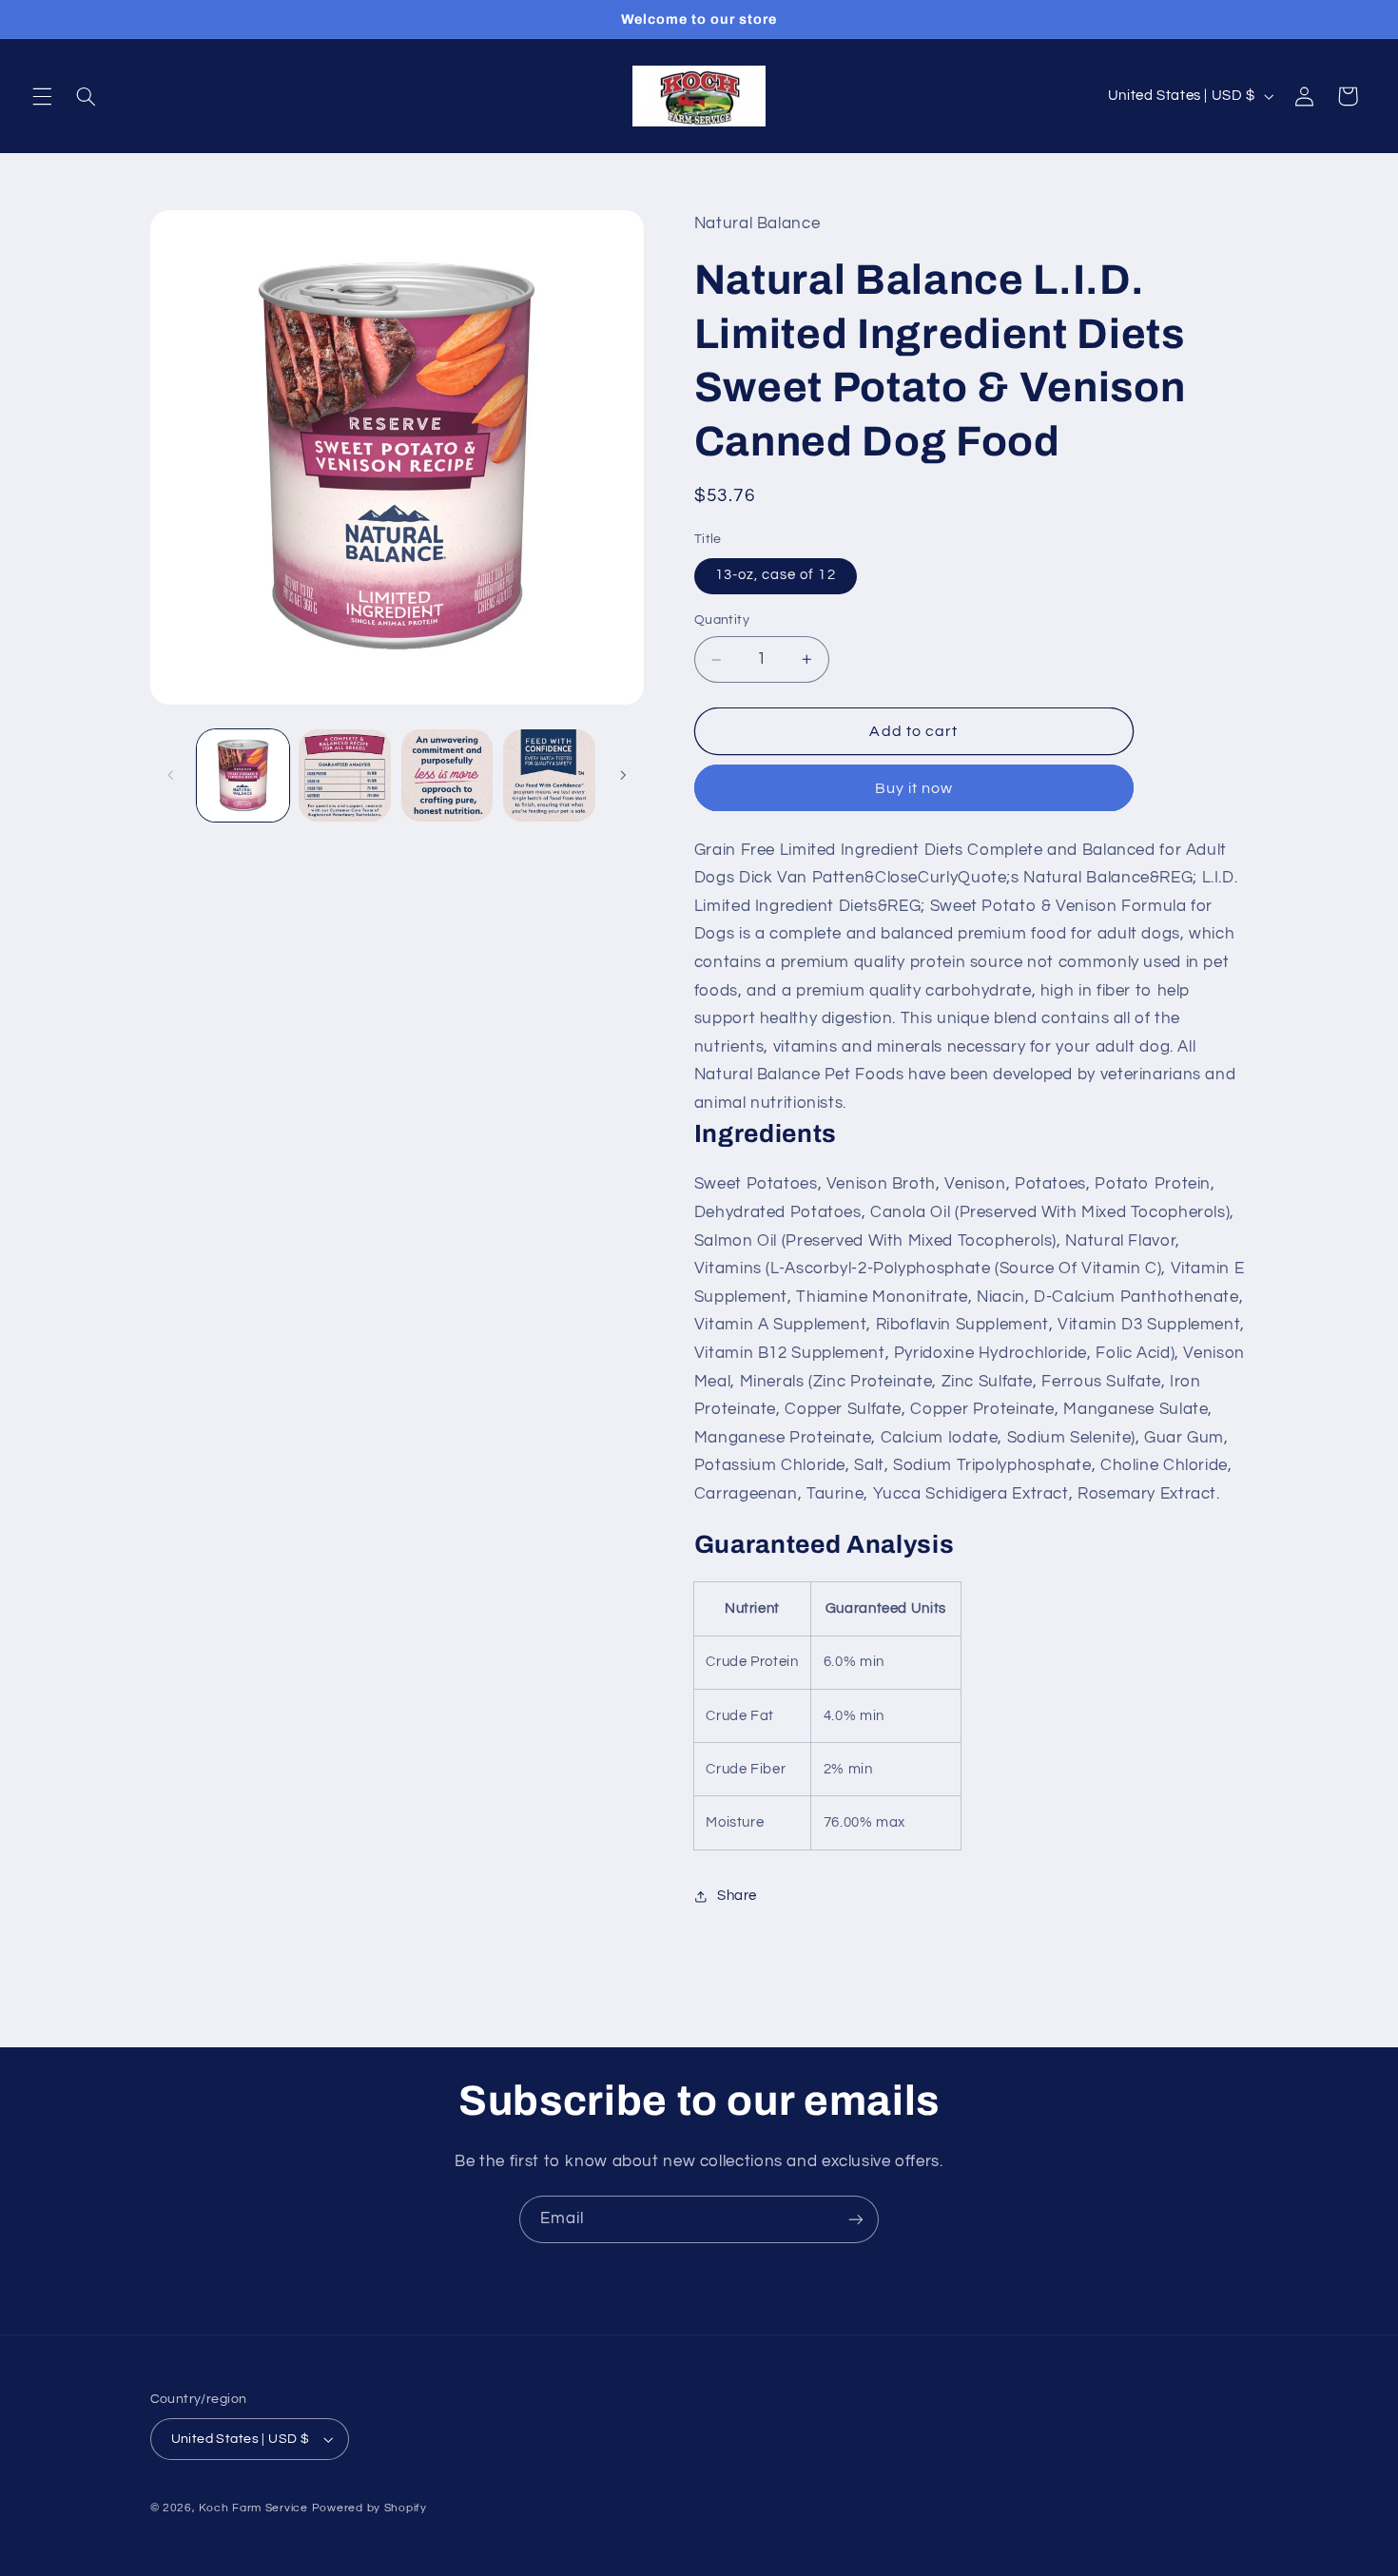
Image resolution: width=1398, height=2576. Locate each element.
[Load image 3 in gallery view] (447, 775)
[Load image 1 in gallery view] (243, 775)
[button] (42, 96)
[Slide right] (623, 776)
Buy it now (914, 788)
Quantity (722, 621)
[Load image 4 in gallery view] (549, 775)
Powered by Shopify (369, 2508)
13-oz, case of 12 (776, 576)
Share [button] (737, 1896)
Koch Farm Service (253, 2508)
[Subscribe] (856, 2219)
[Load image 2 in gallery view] (345, 775)
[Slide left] (171, 776)
